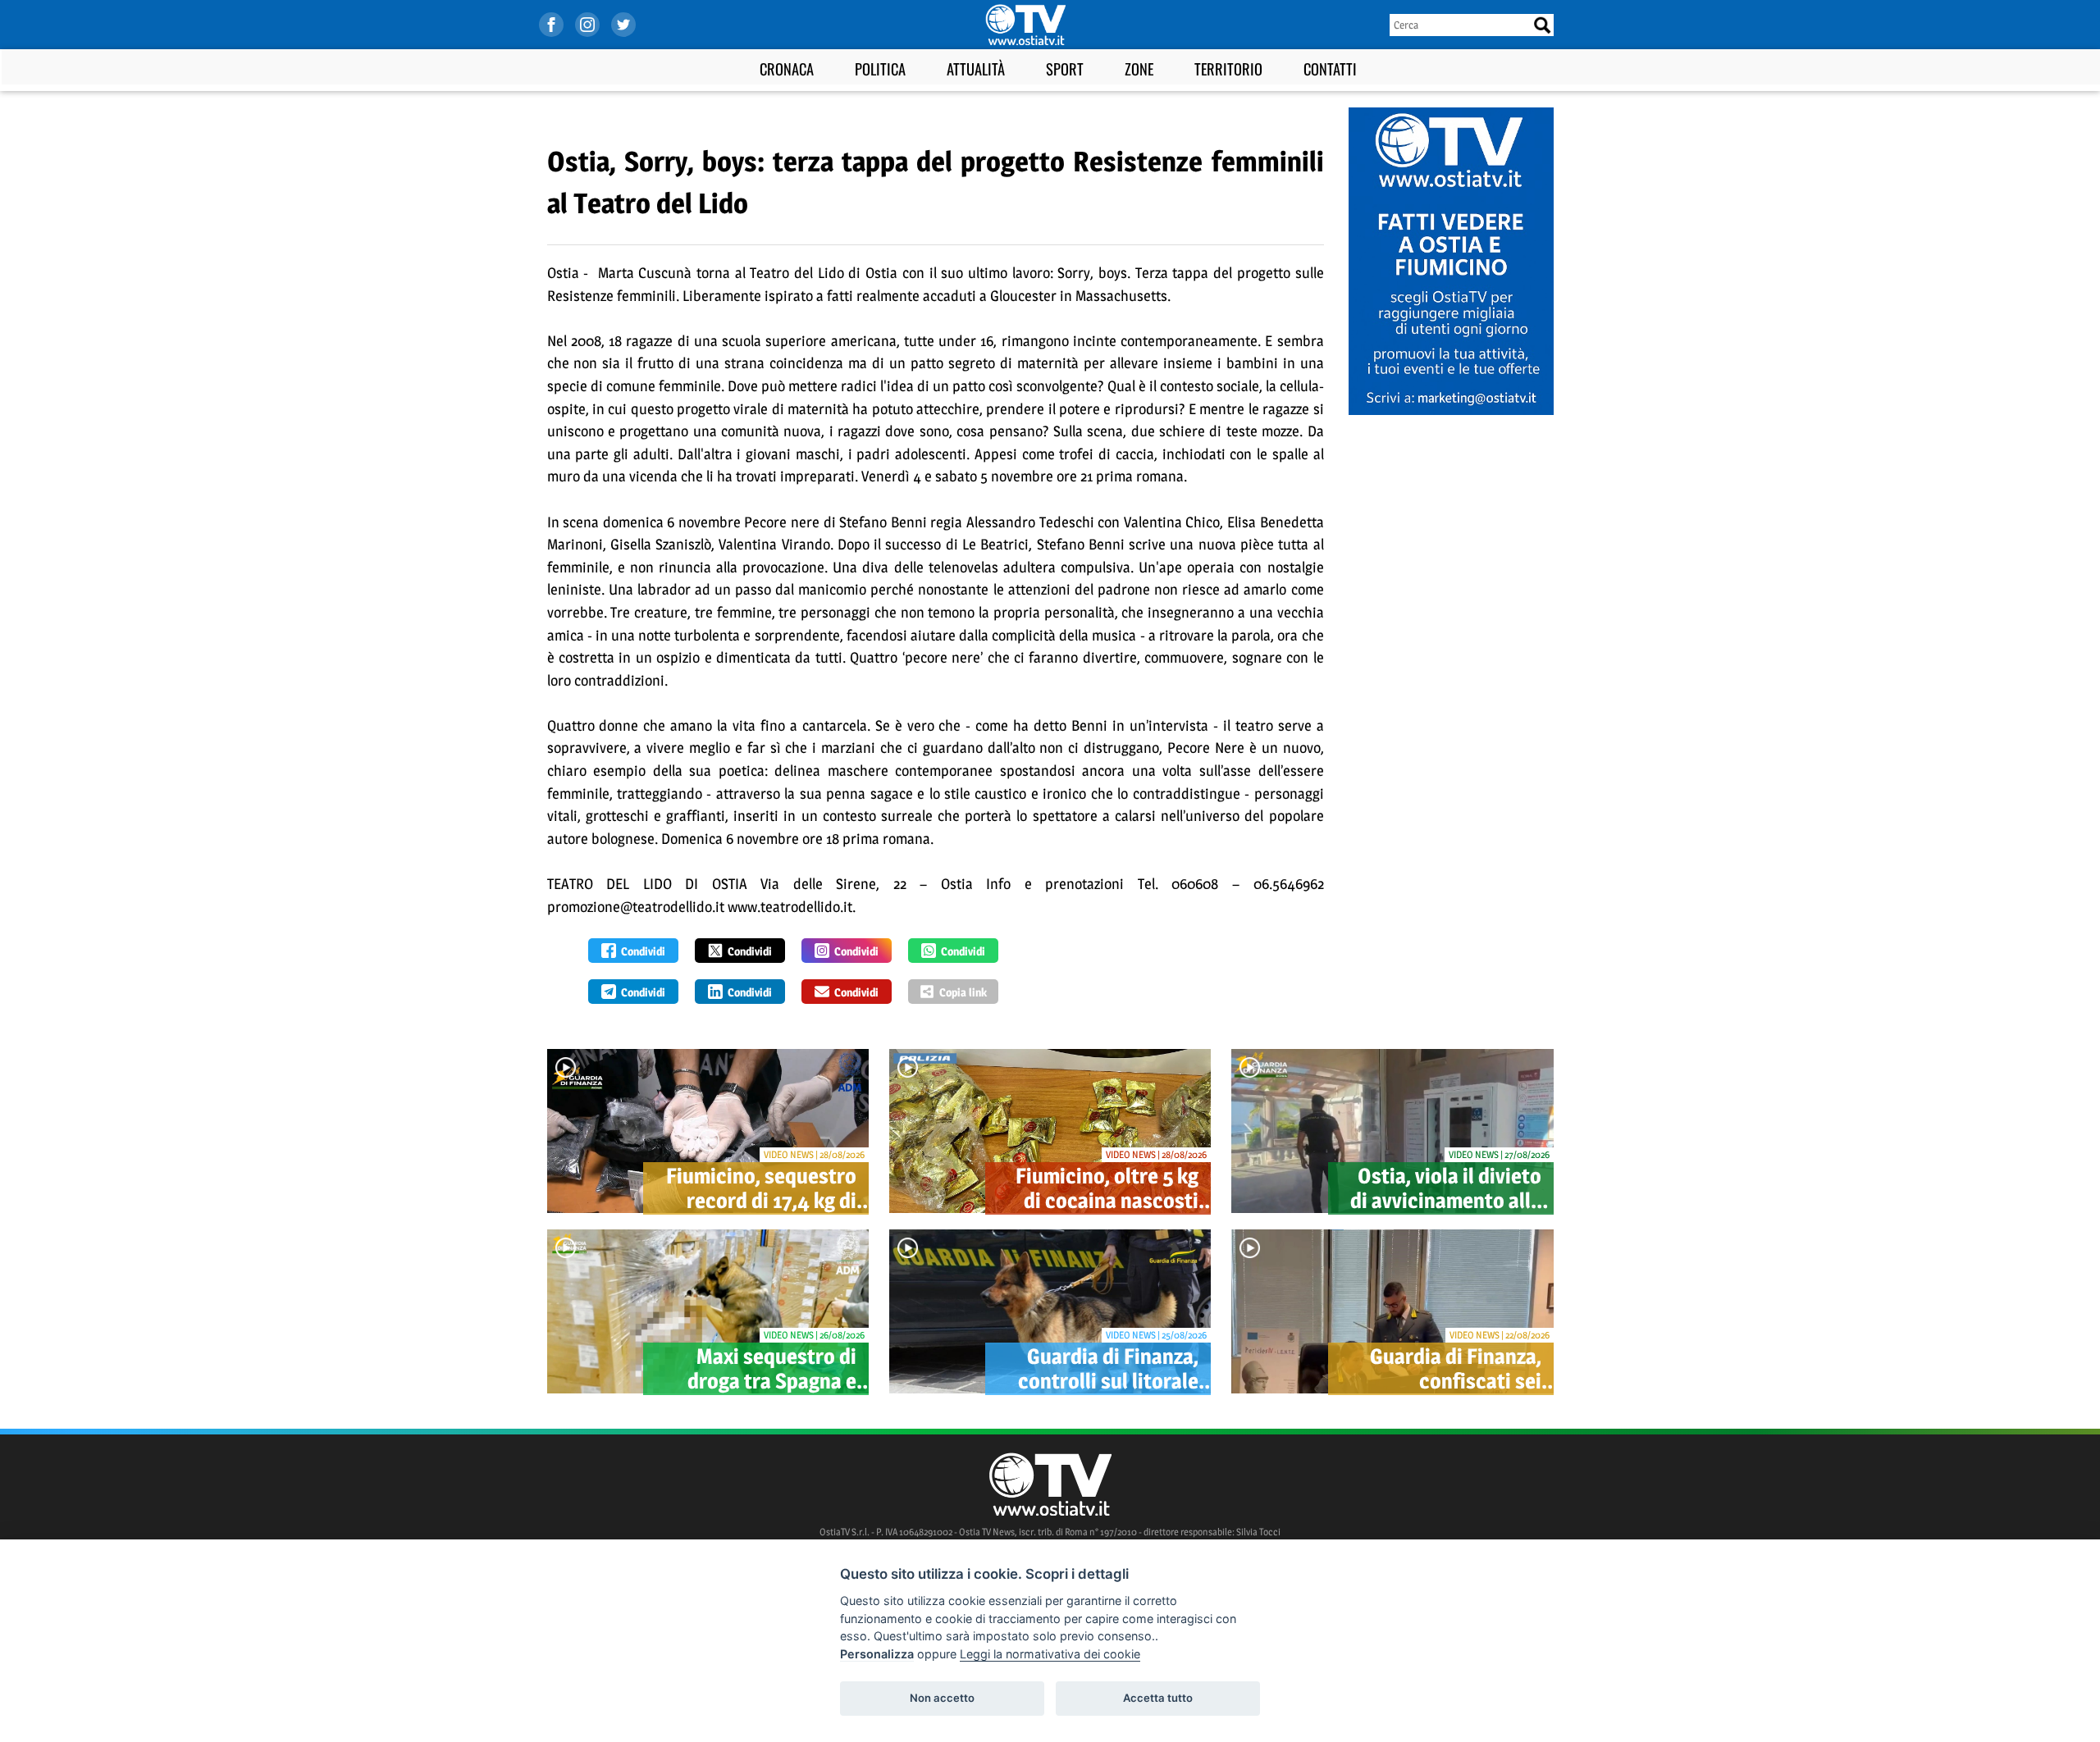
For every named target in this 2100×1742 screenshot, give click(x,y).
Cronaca (787, 68)
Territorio (1228, 68)
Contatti (1330, 68)
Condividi (643, 951)
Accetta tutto (1158, 1698)
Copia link (963, 992)
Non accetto (942, 1698)
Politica (880, 68)
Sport (1065, 68)
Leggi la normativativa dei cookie (1050, 1654)
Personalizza (877, 1654)
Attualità (976, 68)
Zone (1139, 68)
